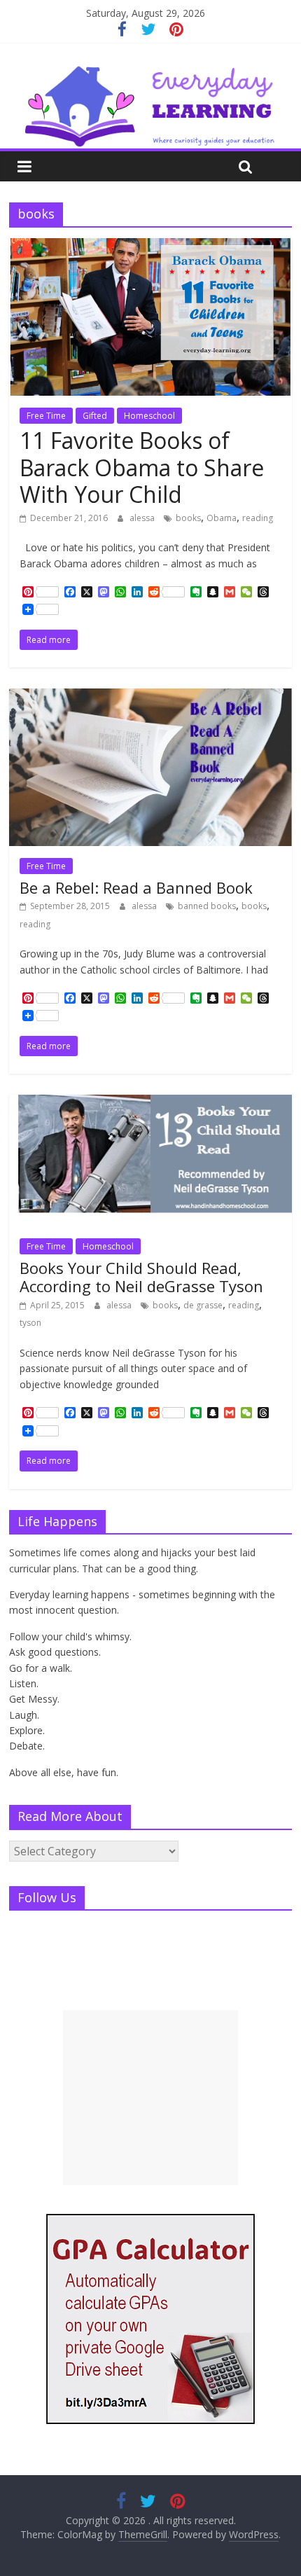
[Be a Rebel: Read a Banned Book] (150, 697)
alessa (143, 518)
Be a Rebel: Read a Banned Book (136, 887)
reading (258, 518)
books (188, 518)
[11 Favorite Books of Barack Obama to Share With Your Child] (150, 247)
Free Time (46, 416)
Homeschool (149, 416)
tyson (30, 1323)
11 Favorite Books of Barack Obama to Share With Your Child (142, 467)
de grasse (203, 1305)
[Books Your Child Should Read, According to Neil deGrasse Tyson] (150, 1103)
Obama (222, 518)
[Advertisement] (150, 2098)
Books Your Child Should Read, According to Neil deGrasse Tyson (141, 1277)
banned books (207, 906)
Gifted (95, 416)
